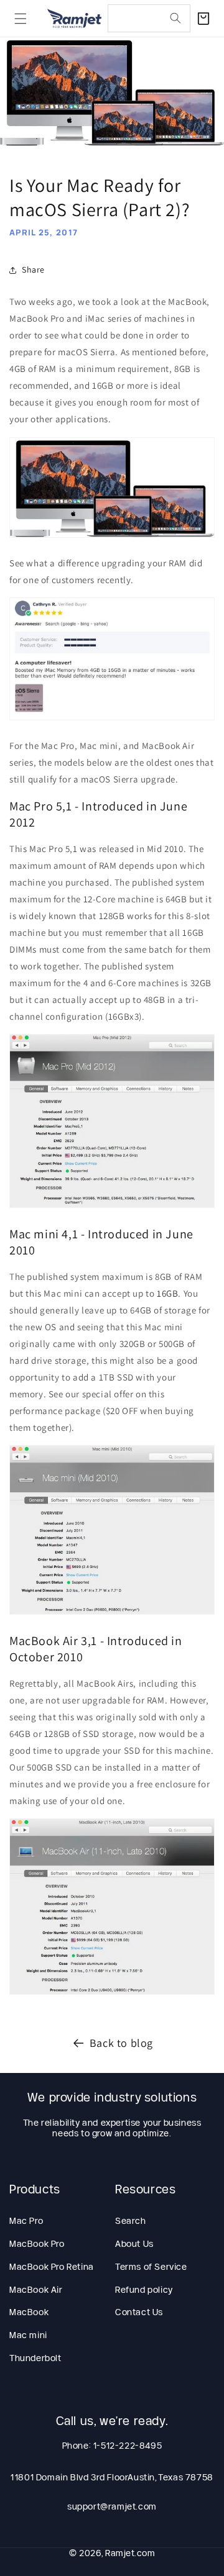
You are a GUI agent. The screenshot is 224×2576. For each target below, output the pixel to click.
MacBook (29, 2312)
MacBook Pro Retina (52, 2267)
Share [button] (33, 270)
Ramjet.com (130, 2553)
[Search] (175, 18)
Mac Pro (26, 2221)
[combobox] (149, 18)
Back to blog (121, 2043)
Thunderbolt (35, 2358)
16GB (167, 1293)
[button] (21, 19)
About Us (134, 2244)
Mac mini (28, 2335)
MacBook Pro (37, 2244)
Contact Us (139, 2312)
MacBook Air (36, 2290)
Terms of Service (151, 2267)
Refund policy (144, 2290)
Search (131, 2221)
